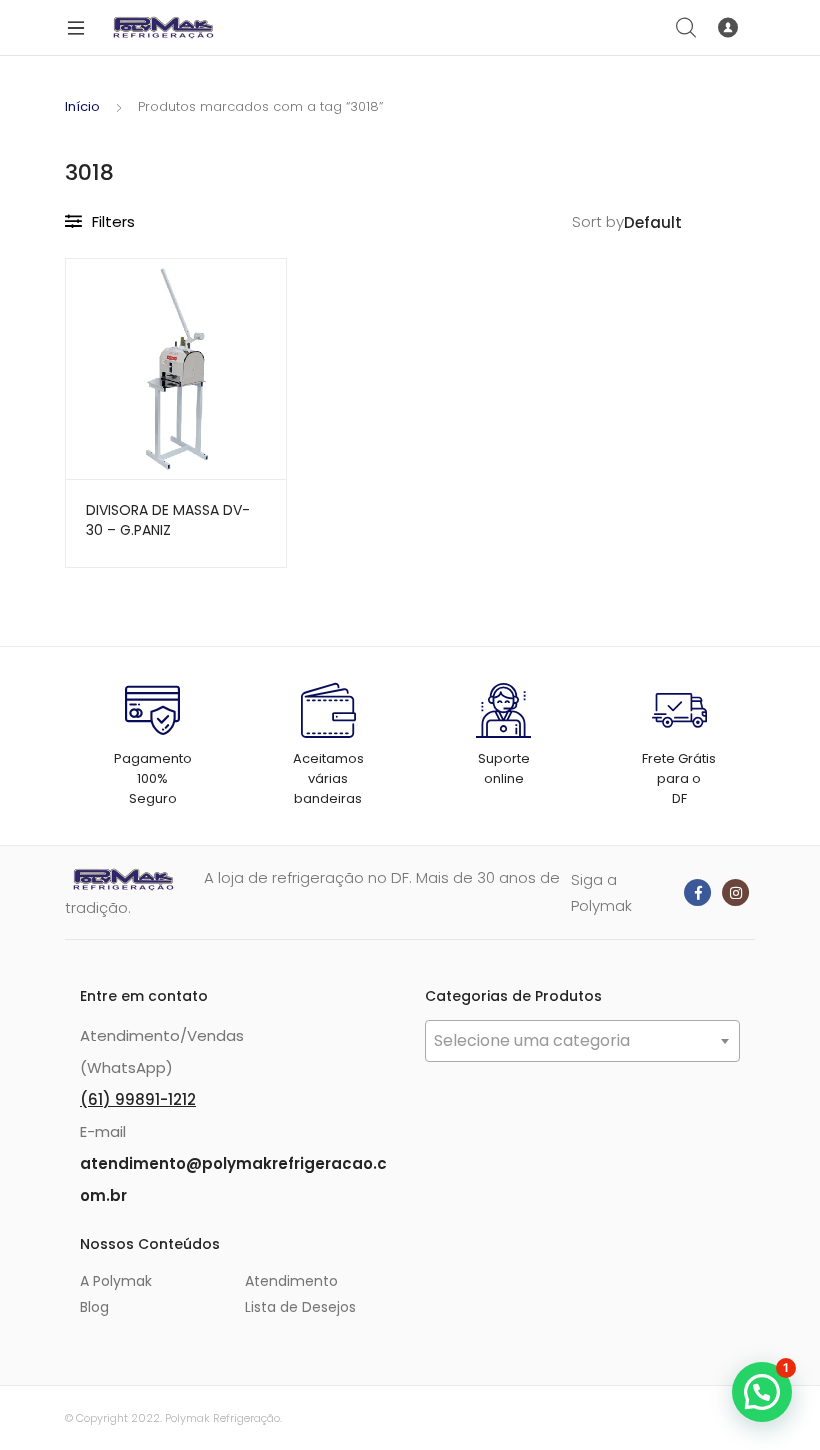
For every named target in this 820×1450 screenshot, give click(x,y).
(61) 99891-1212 (138, 1099)
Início (82, 106)
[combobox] (582, 1041)
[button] (762, 1392)
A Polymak (116, 1281)
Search (687, 28)
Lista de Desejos (300, 1307)
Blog (94, 1307)
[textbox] (582, 1041)
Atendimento (291, 1281)
